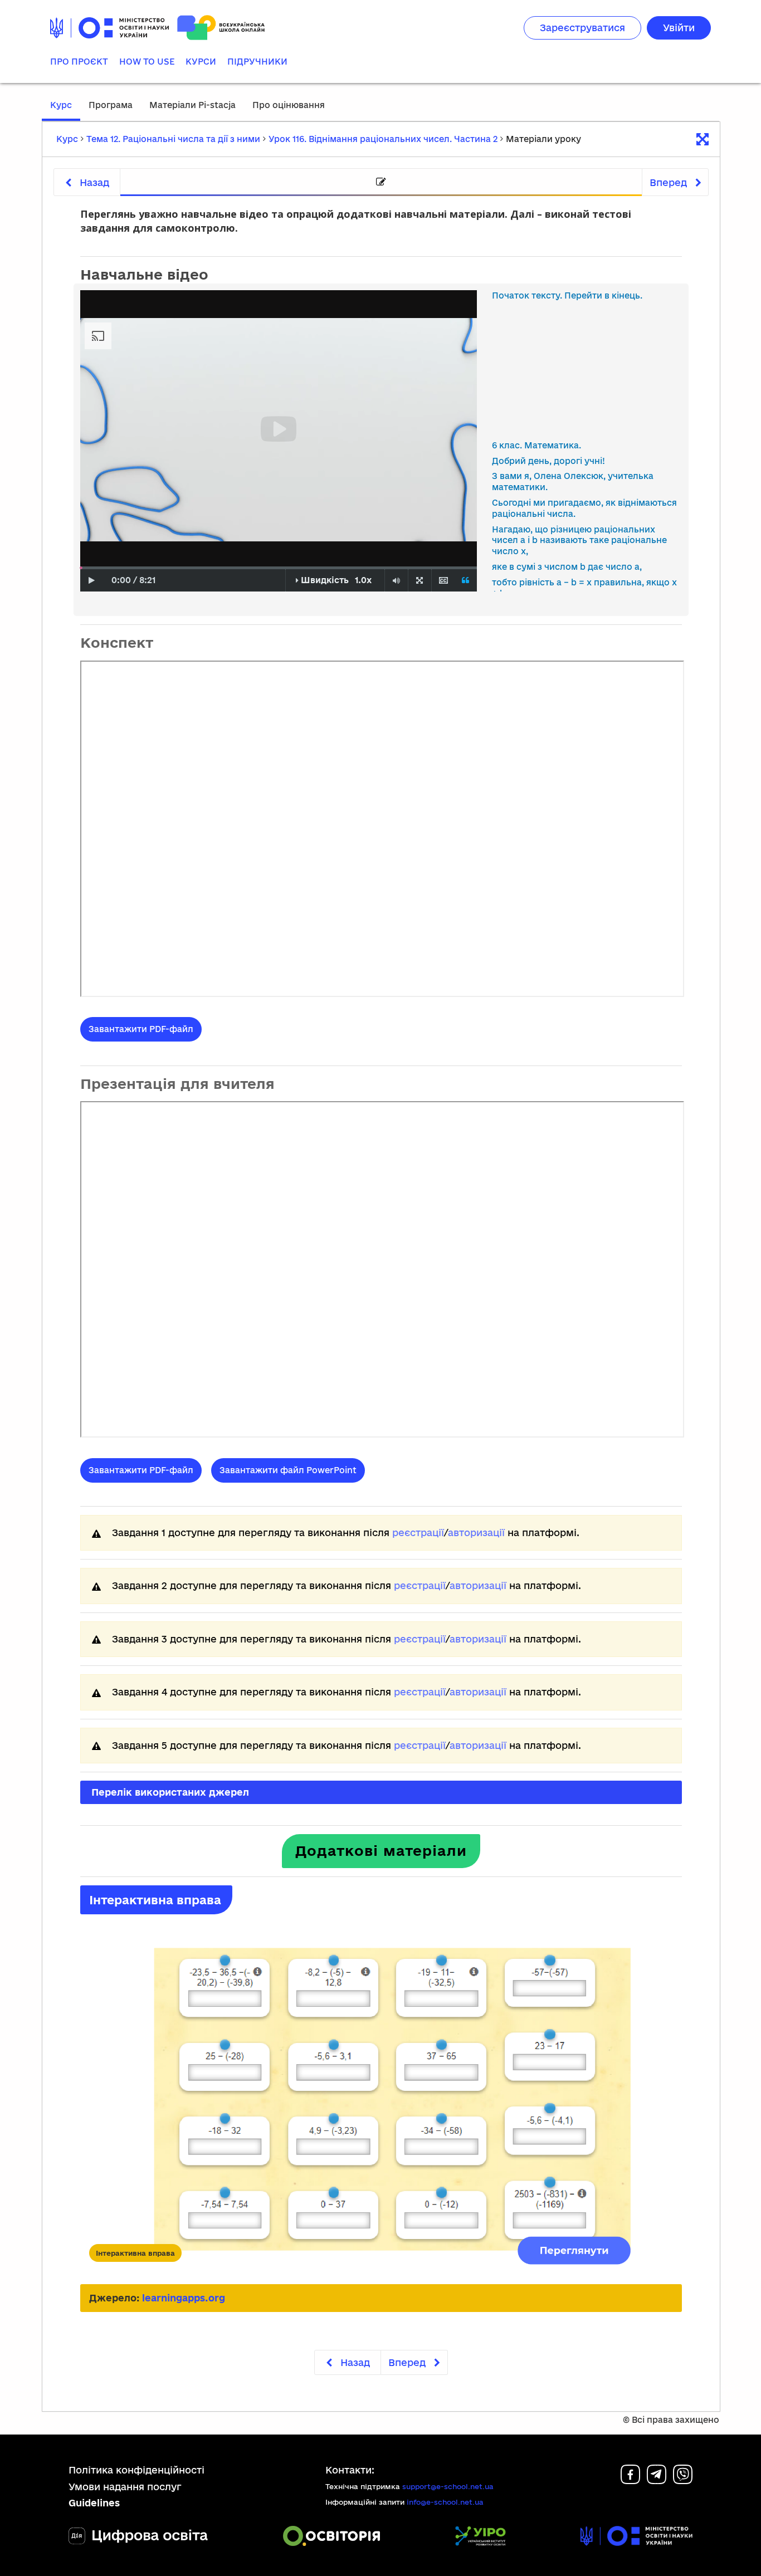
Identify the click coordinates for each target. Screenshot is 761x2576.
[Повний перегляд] (419, 581)
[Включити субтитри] (443, 581)
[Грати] (92, 581)
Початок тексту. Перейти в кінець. (567, 295)
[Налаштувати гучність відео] (396, 581)
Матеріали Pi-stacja (192, 105)
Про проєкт (79, 62)
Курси (201, 62)
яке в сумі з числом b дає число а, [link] (567, 567)
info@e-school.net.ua (445, 2502)
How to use (147, 62)
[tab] (381, 182)
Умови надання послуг (125, 2487)
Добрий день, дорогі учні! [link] (548, 461)
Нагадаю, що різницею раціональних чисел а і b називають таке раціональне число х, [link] (579, 541)
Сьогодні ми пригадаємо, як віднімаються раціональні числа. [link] (584, 508)
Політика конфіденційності (136, 2470)
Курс (61, 105)
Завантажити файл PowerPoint (288, 1470)
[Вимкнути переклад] (465, 581)
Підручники (257, 62)
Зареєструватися (582, 28)
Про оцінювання (289, 105)
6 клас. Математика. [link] (536, 445)
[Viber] (683, 2480)
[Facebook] (630, 2480)
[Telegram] (657, 2480)
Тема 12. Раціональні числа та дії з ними (173, 139)
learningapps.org (184, 2298)
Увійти (679, 28)
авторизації (476, 1533)
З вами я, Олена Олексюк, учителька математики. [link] (573, 482)
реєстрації (418, 1533)
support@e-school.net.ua (448, 2486)
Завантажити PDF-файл (141, 1029)
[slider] (81, 568)
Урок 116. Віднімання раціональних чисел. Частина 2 (383, 139)
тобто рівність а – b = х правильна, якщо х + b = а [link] (584, 588)
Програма (111, 105)
